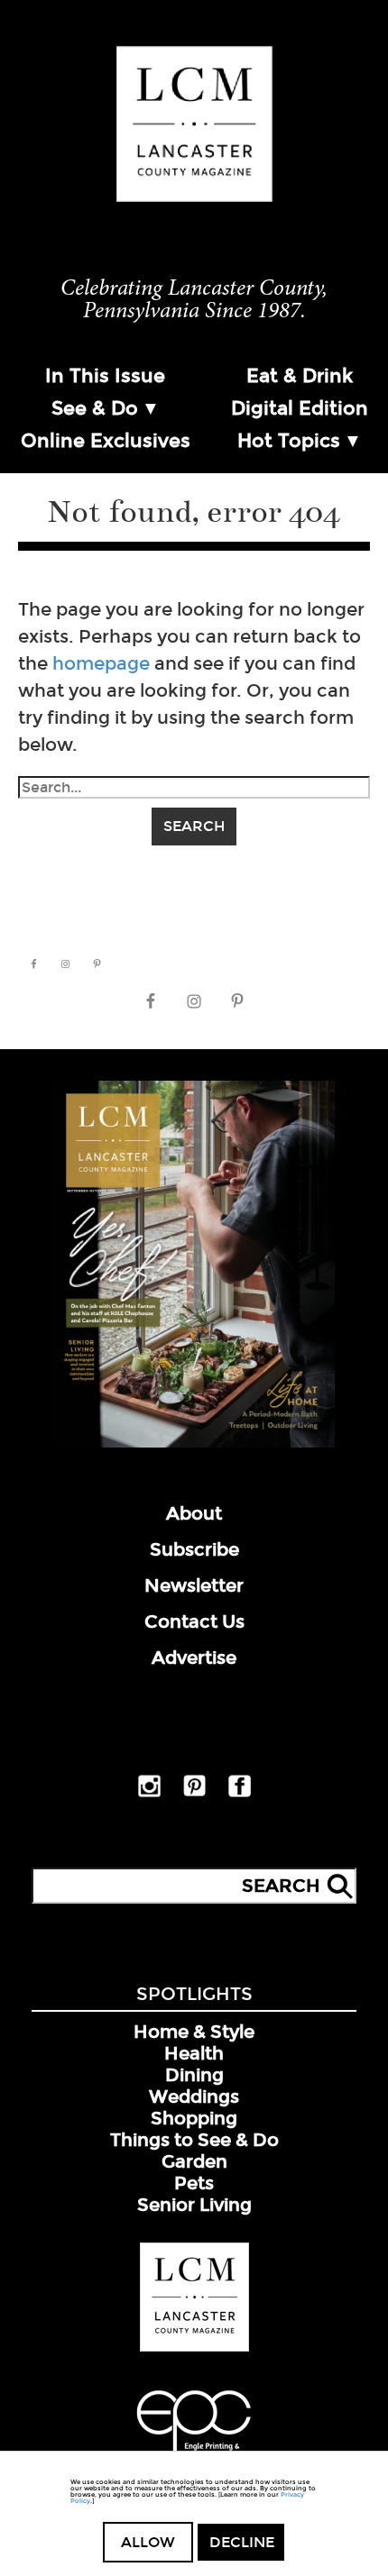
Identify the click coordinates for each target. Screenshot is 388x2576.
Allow (148, 2542)
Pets (194, 2183)
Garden (194, 2161)
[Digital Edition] (194, 1444)
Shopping (194, 2118)
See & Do (95, 408)
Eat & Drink (300, 376)
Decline (242, 2542)
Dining (194, 2075)
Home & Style (194, 2032)
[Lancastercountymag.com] (194, 2348)
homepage (101, 663)
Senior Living (194, 2205)
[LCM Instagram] (149, 1794)
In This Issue (105, 376)
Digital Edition (300, 408)
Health (194, 2053)
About (194, 1513)
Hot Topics (289, 441)
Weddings (194, 2096)
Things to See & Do (194, 2140)
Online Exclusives (106, 441)
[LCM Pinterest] (194, 1793)
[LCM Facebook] (240, 1794)
